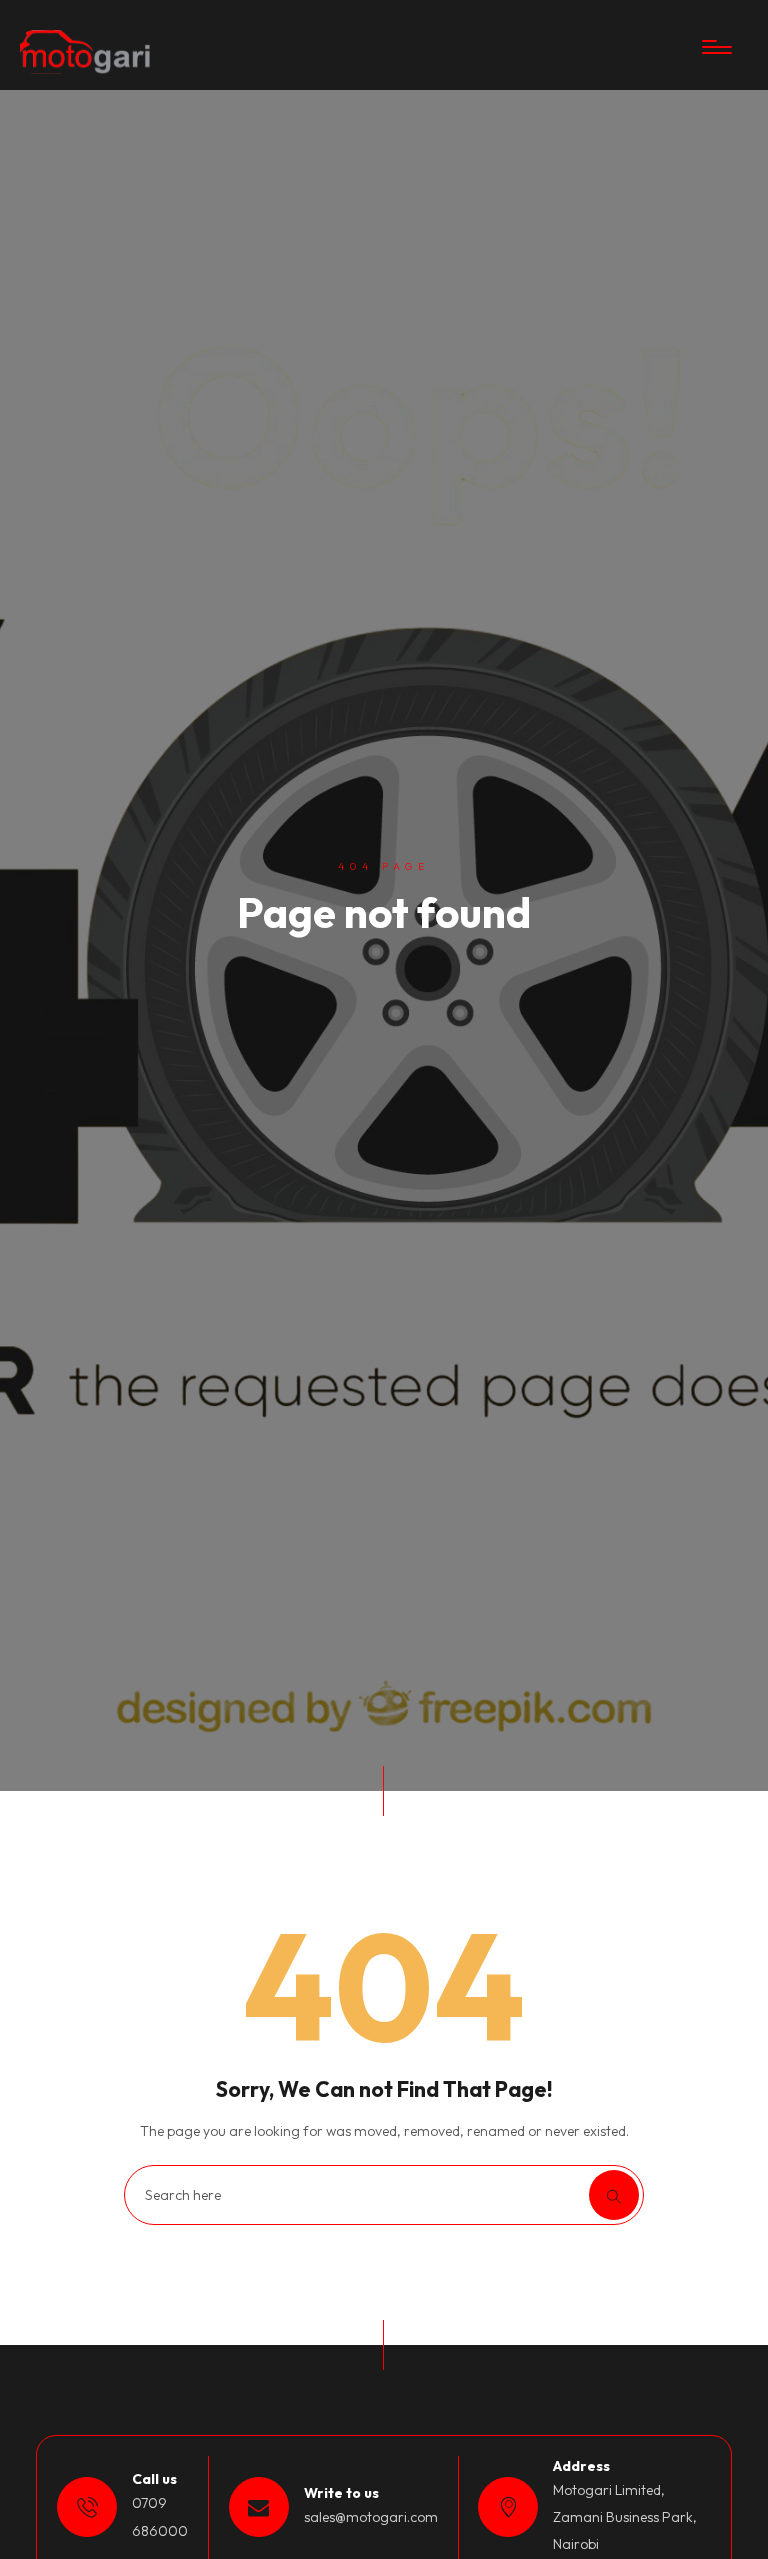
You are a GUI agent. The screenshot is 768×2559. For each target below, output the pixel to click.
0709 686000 (160, 2516)
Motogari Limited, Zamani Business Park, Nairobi (625, 2517)
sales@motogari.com (371, 2517)
